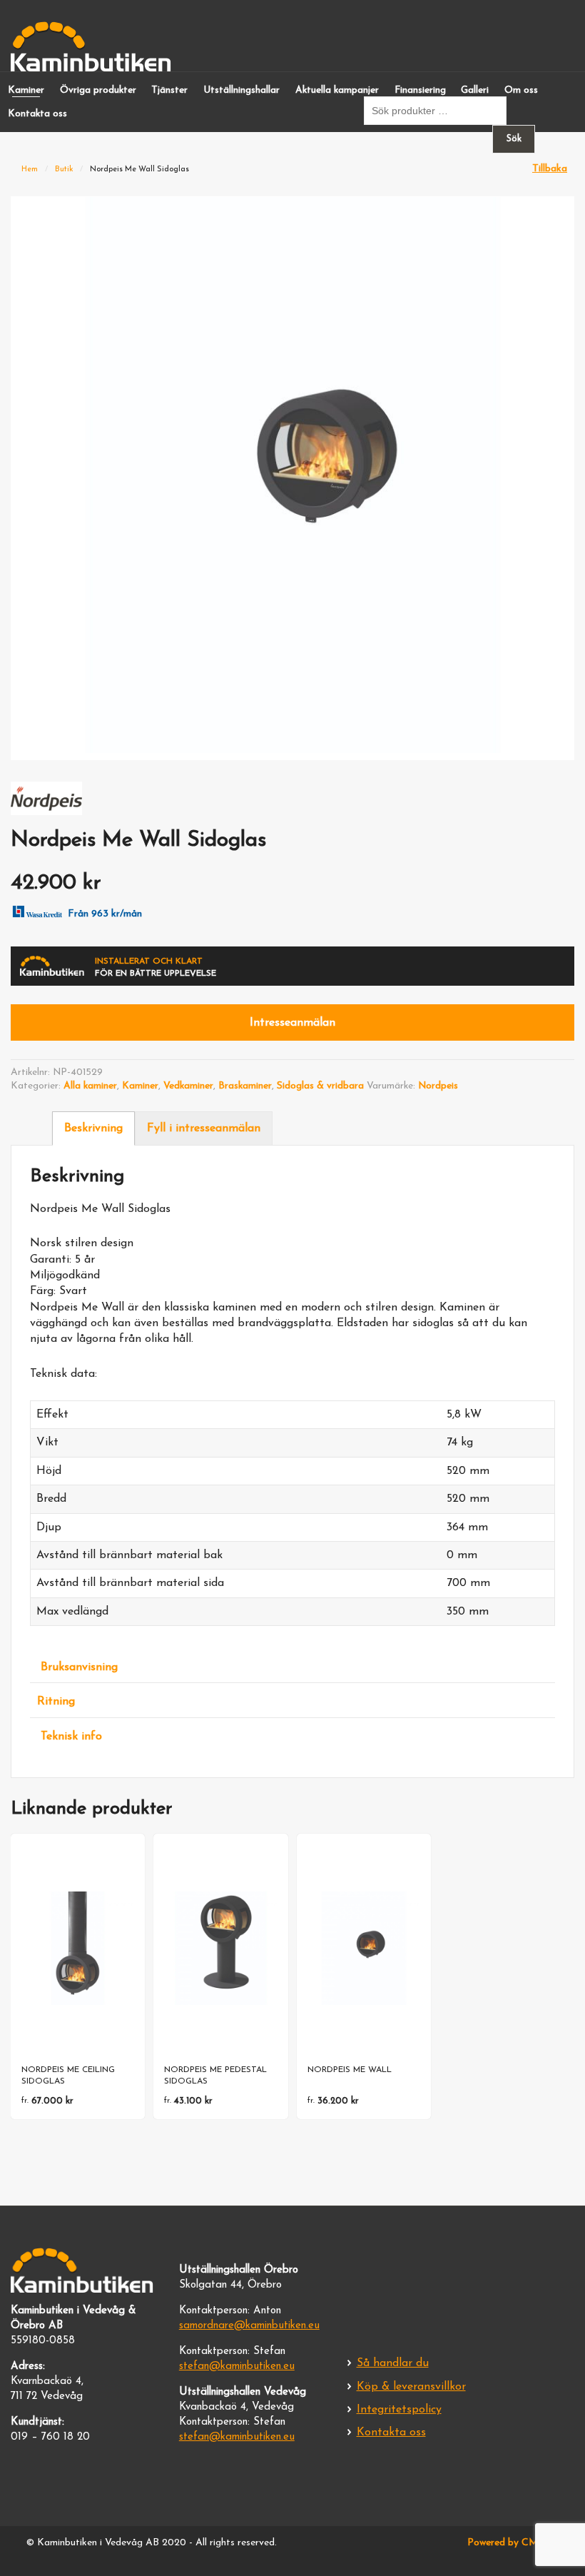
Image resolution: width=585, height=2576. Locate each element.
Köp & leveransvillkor (411, 2387)
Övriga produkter (98, 90)
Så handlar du (393, 2363)
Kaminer (26, 90)
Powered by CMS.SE (513, 2543)
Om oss (521, 90)
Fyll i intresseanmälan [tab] (204, 1128)
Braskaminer (245, 1086)
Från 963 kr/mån (105, 914)
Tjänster (169, 90)
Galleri (475, 90)
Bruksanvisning (79, 1667)
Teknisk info (71, 1737)
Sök (514, 139)
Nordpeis (438, 1086)
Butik (64, 170)
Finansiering (420, 90)
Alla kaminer (90, 1086)
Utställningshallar (241, 90)
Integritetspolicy (399, 2410)
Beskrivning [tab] (93, 1128)
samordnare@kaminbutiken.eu (249, 2326)
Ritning (56, 1702)
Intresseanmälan (292, 1023)
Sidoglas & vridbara (320, 1086)
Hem (30, 170)
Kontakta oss (37, 114)
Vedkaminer (188, 1086)
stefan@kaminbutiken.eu (237, 2367)
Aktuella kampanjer (337, 90)
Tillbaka (550, 169)
